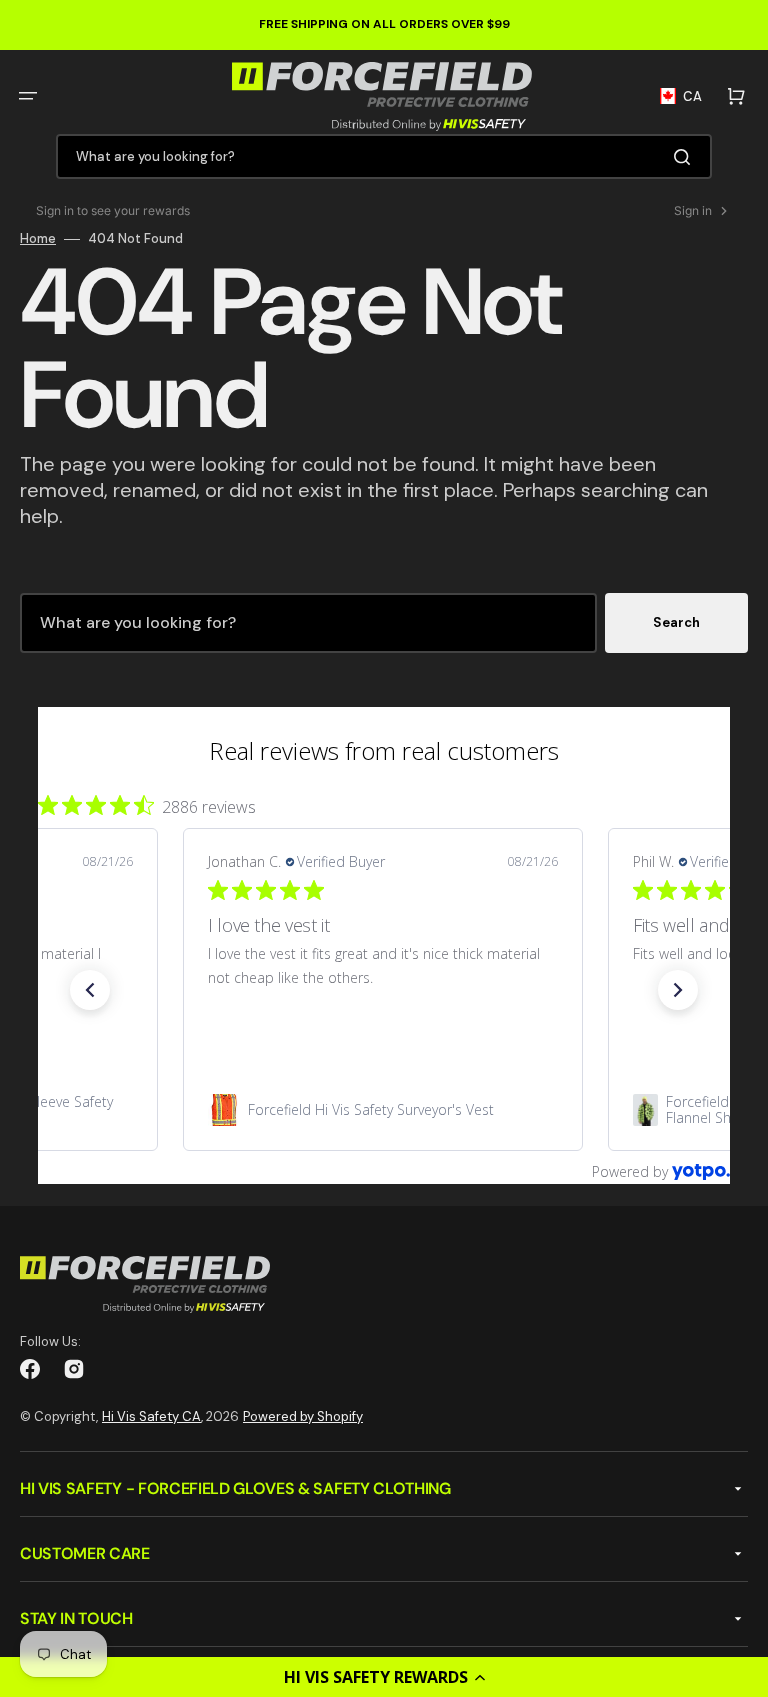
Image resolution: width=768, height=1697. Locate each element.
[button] (384, 1677)
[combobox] (383, 156)
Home (38, 239)
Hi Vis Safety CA (151, 1416)
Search (676, 622)
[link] (383, 1110)
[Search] (686, 157)
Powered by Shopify (303, 1416)
